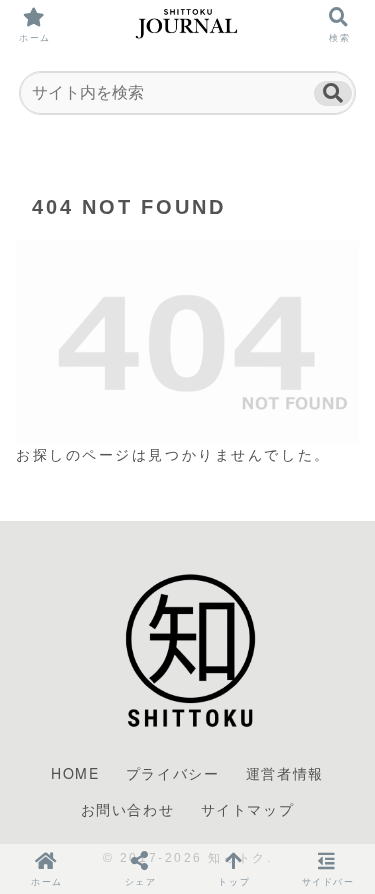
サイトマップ (248, 809)
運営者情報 (285, 773)
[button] (333, 93)
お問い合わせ (128, 809)
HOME (75, 773)
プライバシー (173, 773)
